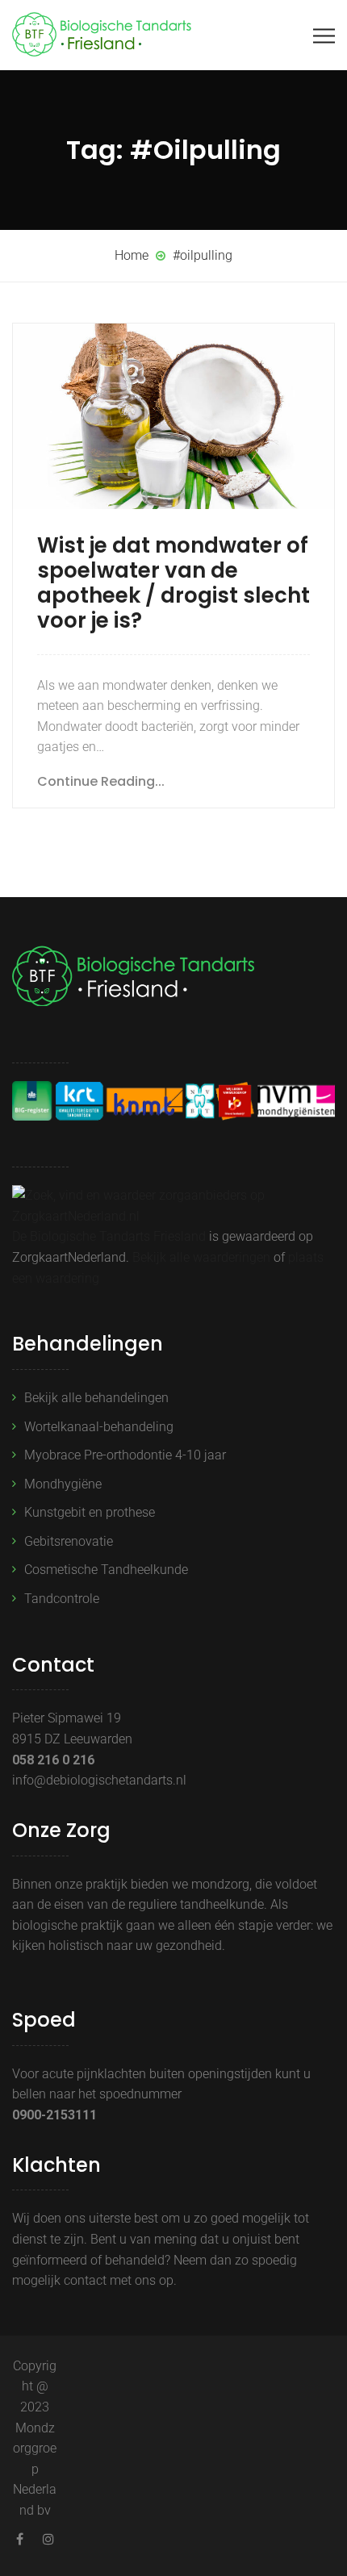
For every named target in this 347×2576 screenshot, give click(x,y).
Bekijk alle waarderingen (201, 1257)
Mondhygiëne (63, 1484)
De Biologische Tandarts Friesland (109, 1236)
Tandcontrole (62, 1599)
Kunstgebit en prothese (90, 1512)
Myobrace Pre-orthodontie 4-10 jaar (125, 1455)
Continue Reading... (101, 781)
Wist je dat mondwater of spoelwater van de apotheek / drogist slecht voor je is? (173, 583)
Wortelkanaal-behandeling (99, 1427)
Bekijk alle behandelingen (96, 1398)
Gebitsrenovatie (69, 1541)
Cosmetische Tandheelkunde (106, 1570)
